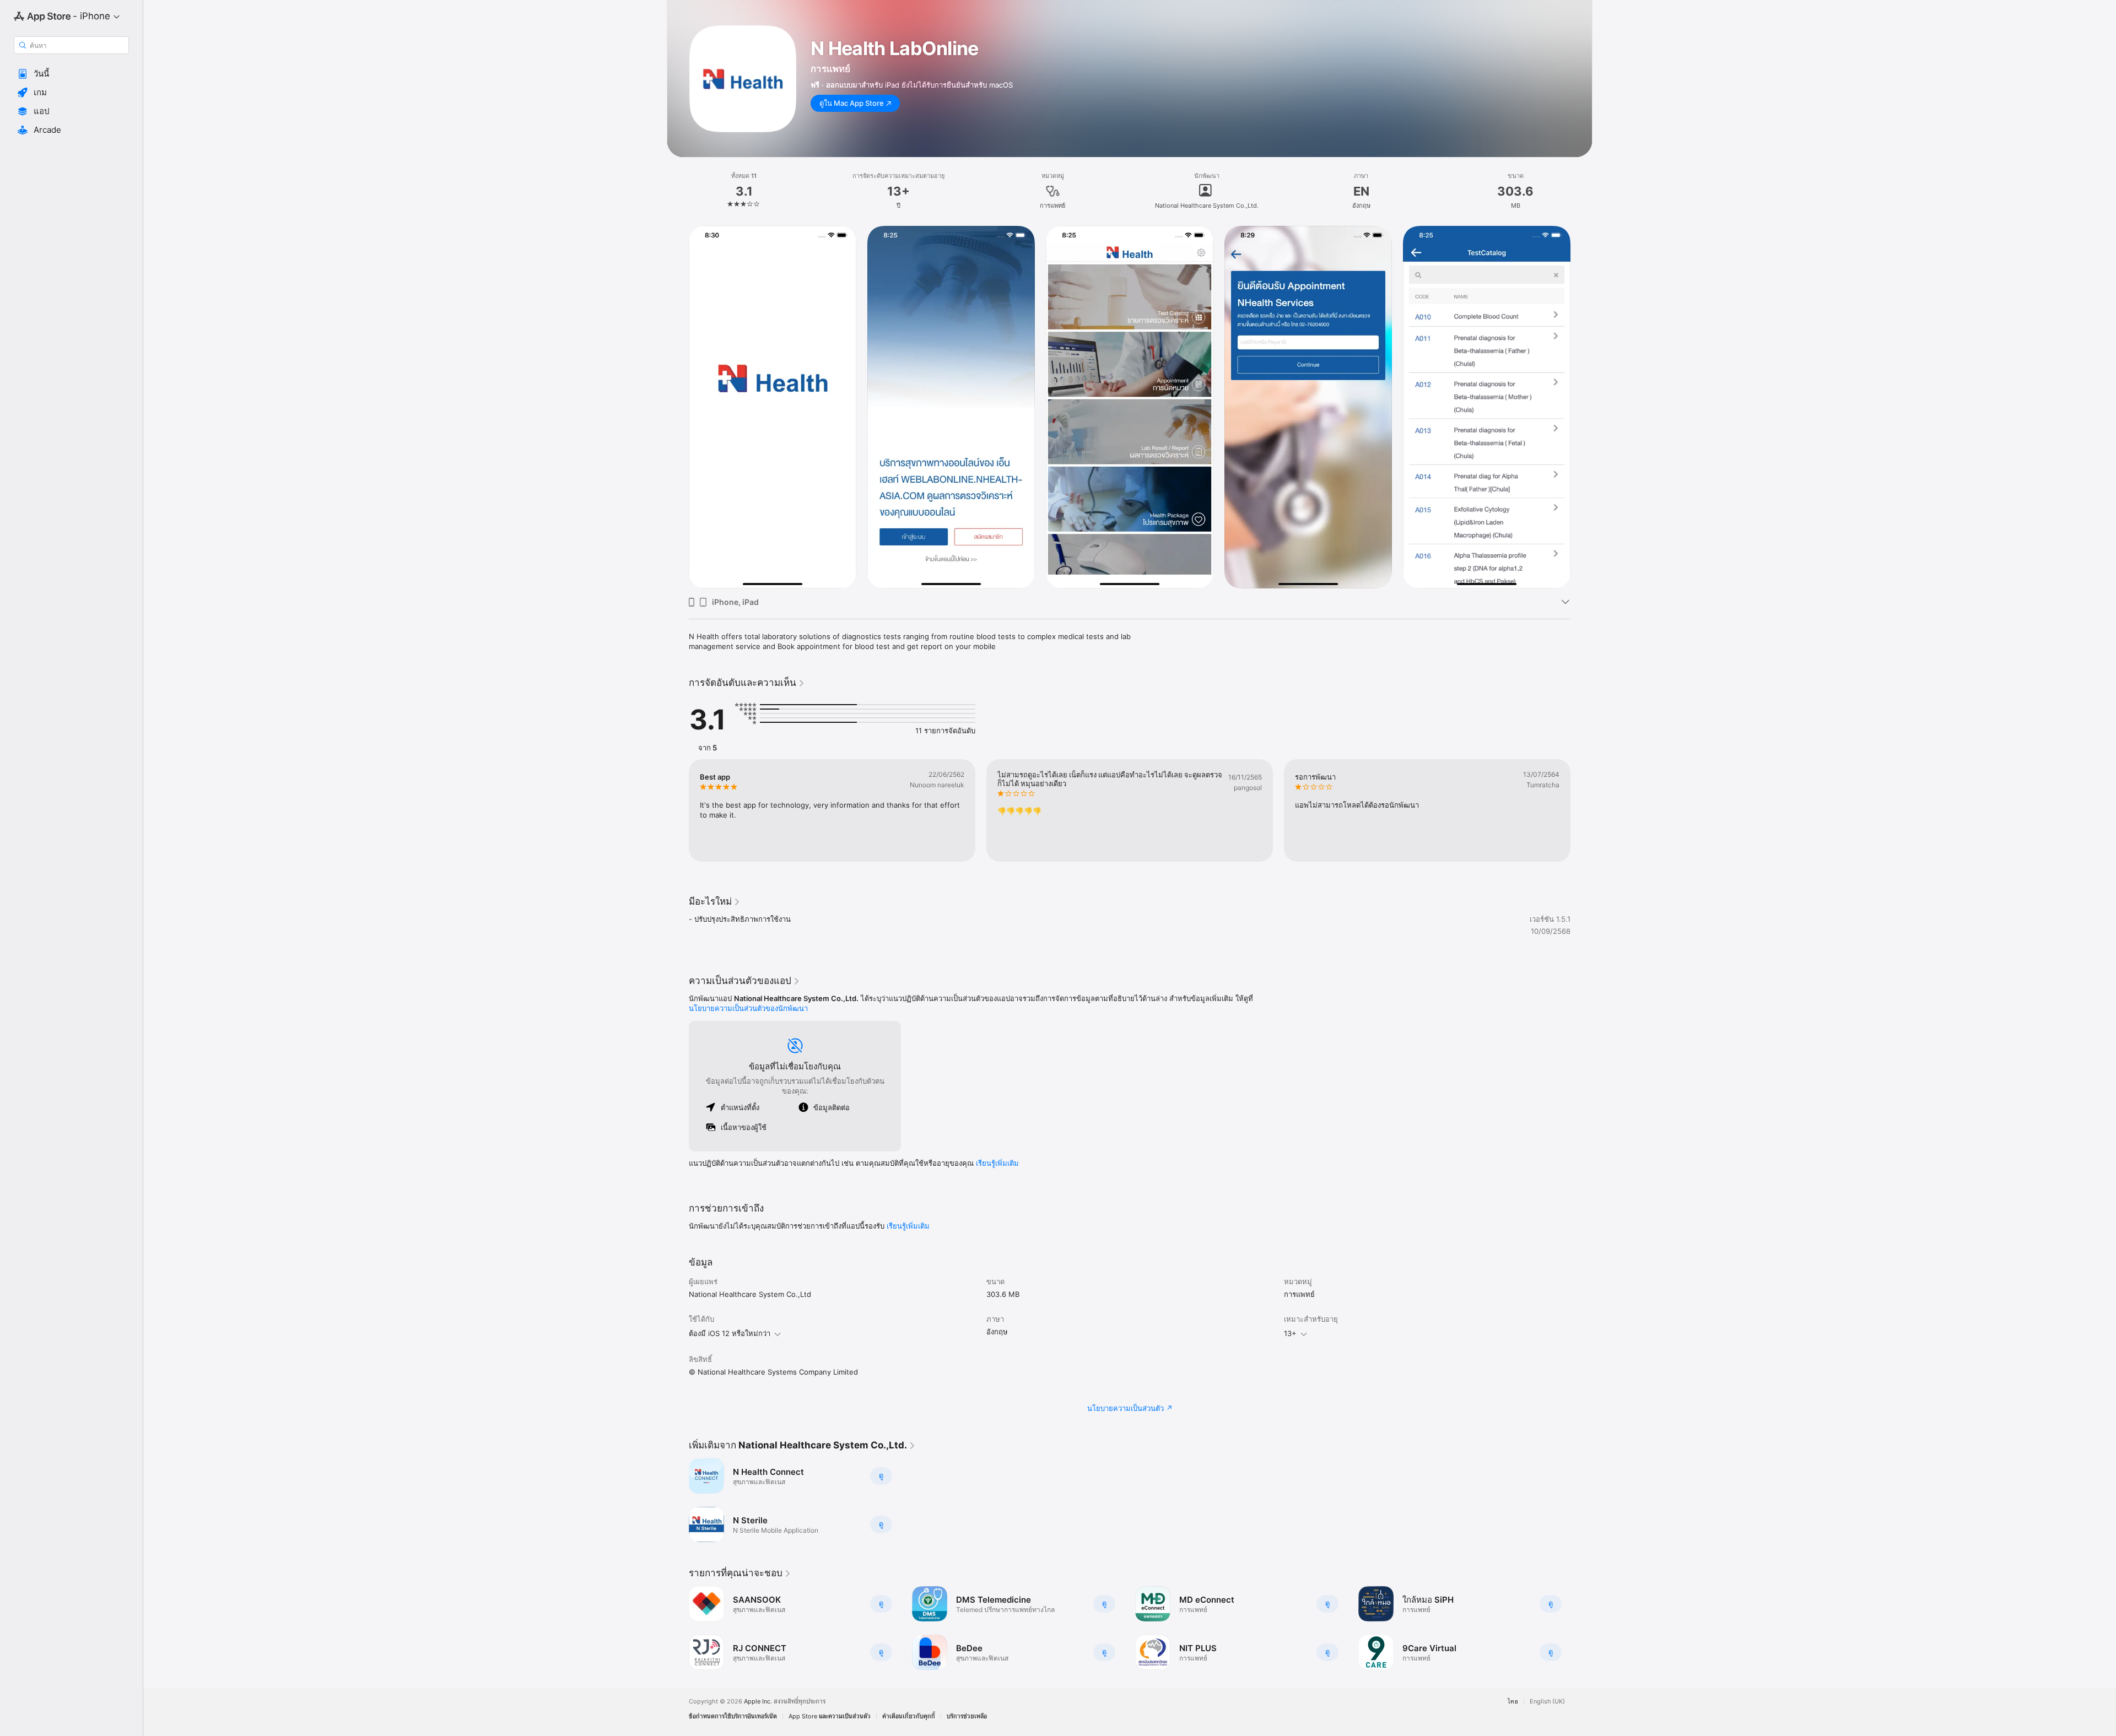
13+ (1290, 1333)
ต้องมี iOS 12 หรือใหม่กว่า (730, 1333)
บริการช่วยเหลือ (967, 1716)
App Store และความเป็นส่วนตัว (830, 1716)
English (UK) (1547, 1702)
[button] (71, 74)
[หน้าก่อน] (678, 810)
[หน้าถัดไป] (1581, 810)
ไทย (1513, 1702)
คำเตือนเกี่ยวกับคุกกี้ (909, 1716)
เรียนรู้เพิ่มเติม (997, 1163)
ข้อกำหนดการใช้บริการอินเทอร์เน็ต (733, 1716)
